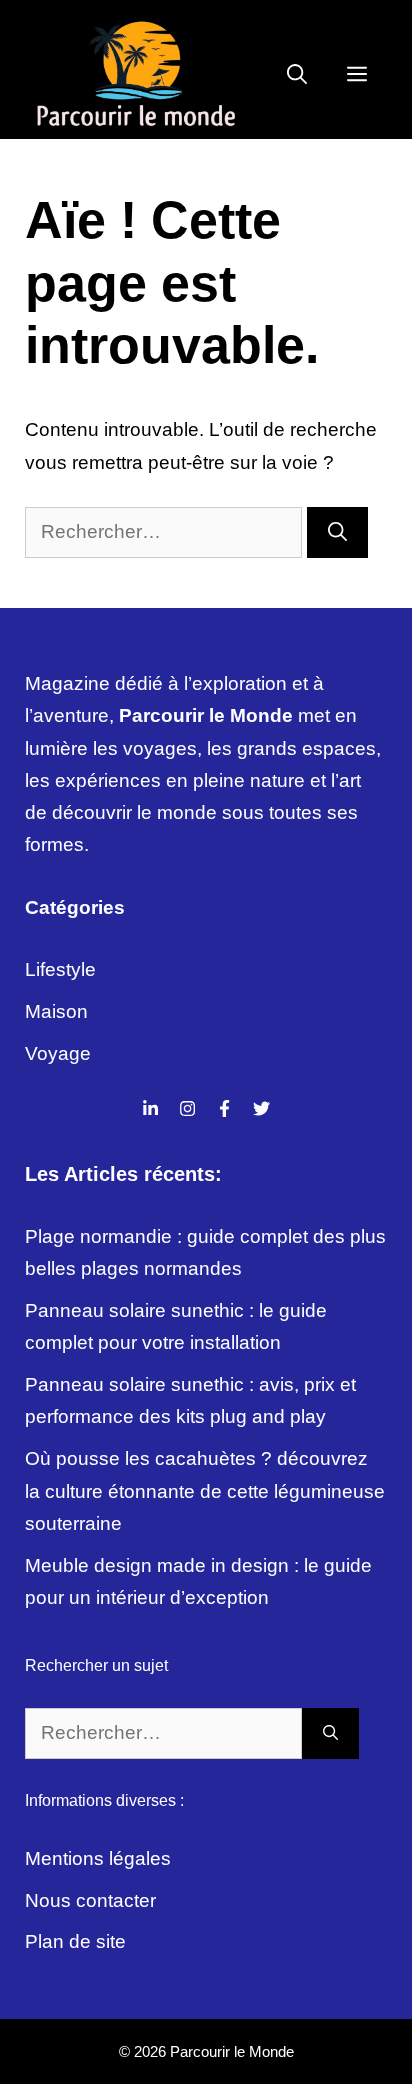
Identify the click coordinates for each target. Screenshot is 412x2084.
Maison (56, 1011)
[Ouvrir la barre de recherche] (297, 75)
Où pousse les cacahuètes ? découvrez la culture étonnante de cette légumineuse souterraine (205, 1491)
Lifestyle (60, 969)
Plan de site (75, 1941)
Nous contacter (90, 1900)
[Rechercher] (337, 532)
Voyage (58, 1053)
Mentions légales (98, 1858)
